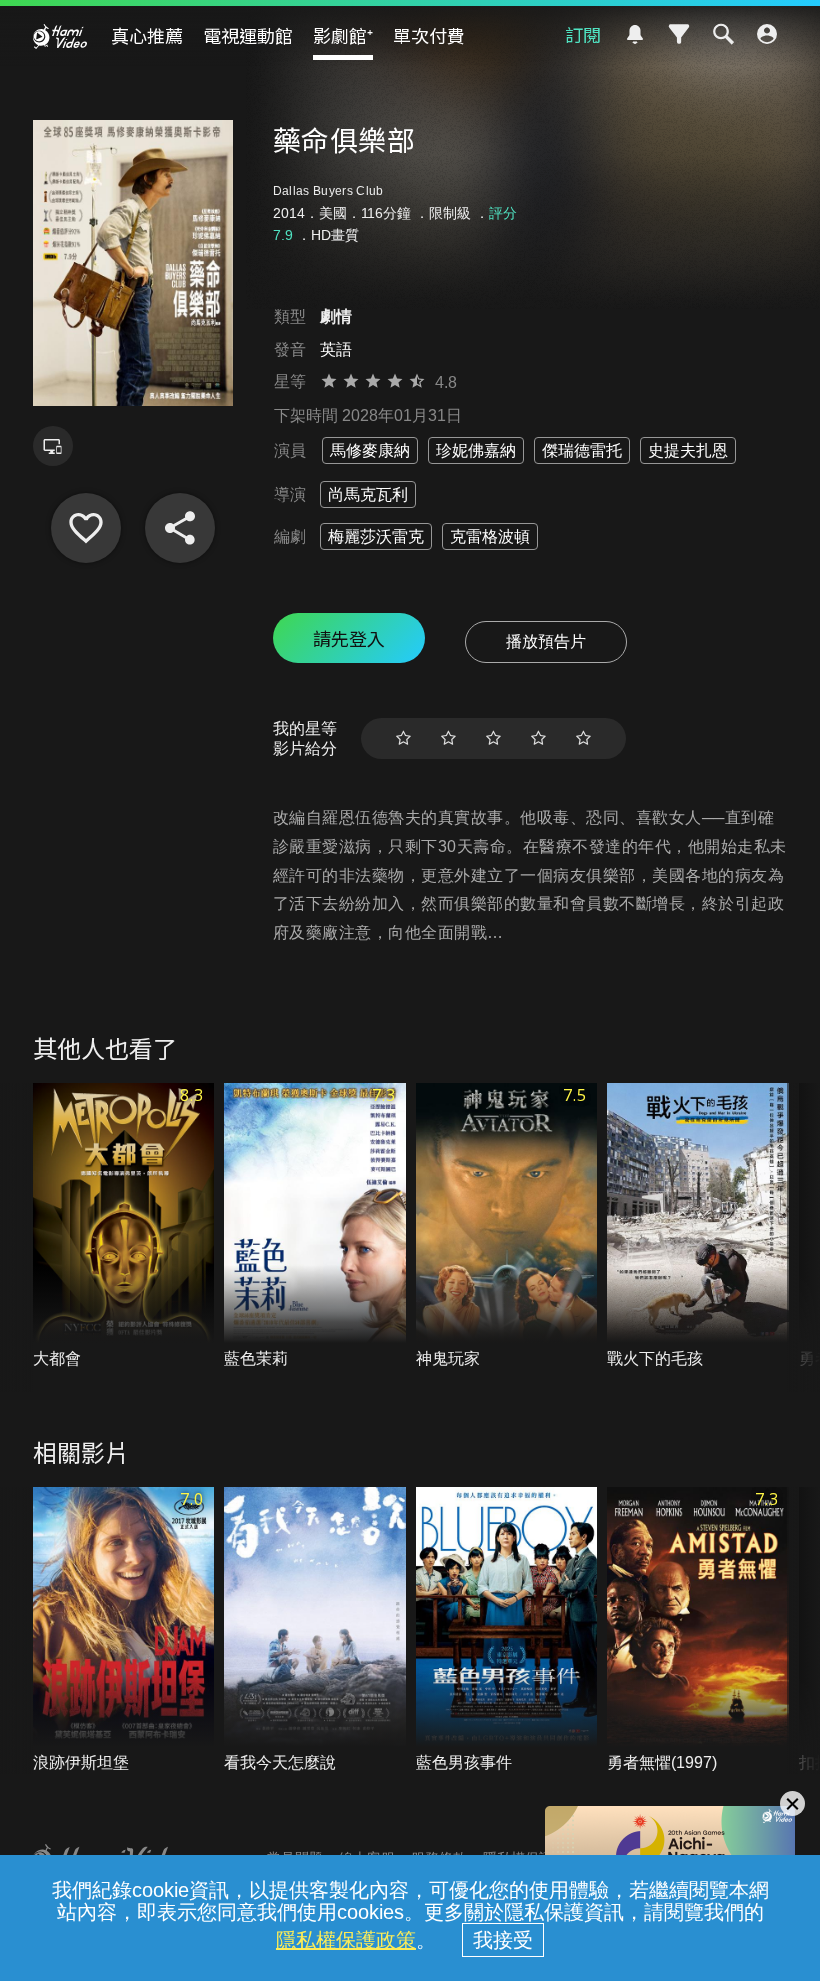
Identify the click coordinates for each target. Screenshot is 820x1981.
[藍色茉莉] (315, 1226)
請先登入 (349, 638)
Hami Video (60, 36)
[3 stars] (493, 738)
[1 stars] (403, 738)
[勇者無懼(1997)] (698, 1630)
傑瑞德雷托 (582, 450)
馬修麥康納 (370, 450)
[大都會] (124, 1226)
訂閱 (583, 34)
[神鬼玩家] (507, 1226)
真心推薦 (147, 35)
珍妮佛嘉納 (476, 450)
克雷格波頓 (490, 536)
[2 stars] (448, 738)
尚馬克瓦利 (368, 494)
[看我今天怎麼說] (315, 1630)
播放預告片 (546, 641)
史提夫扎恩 (688, 450)
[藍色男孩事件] (507, 1630)
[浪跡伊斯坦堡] (124, 1630)
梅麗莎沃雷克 (376, 536)
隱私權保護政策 (346, 1940)
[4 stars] (538, 738)
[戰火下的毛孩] (698, 1226)
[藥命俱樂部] (86, 528)
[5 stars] (583, 738)
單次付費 (429, 35)
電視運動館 (248, 35)
